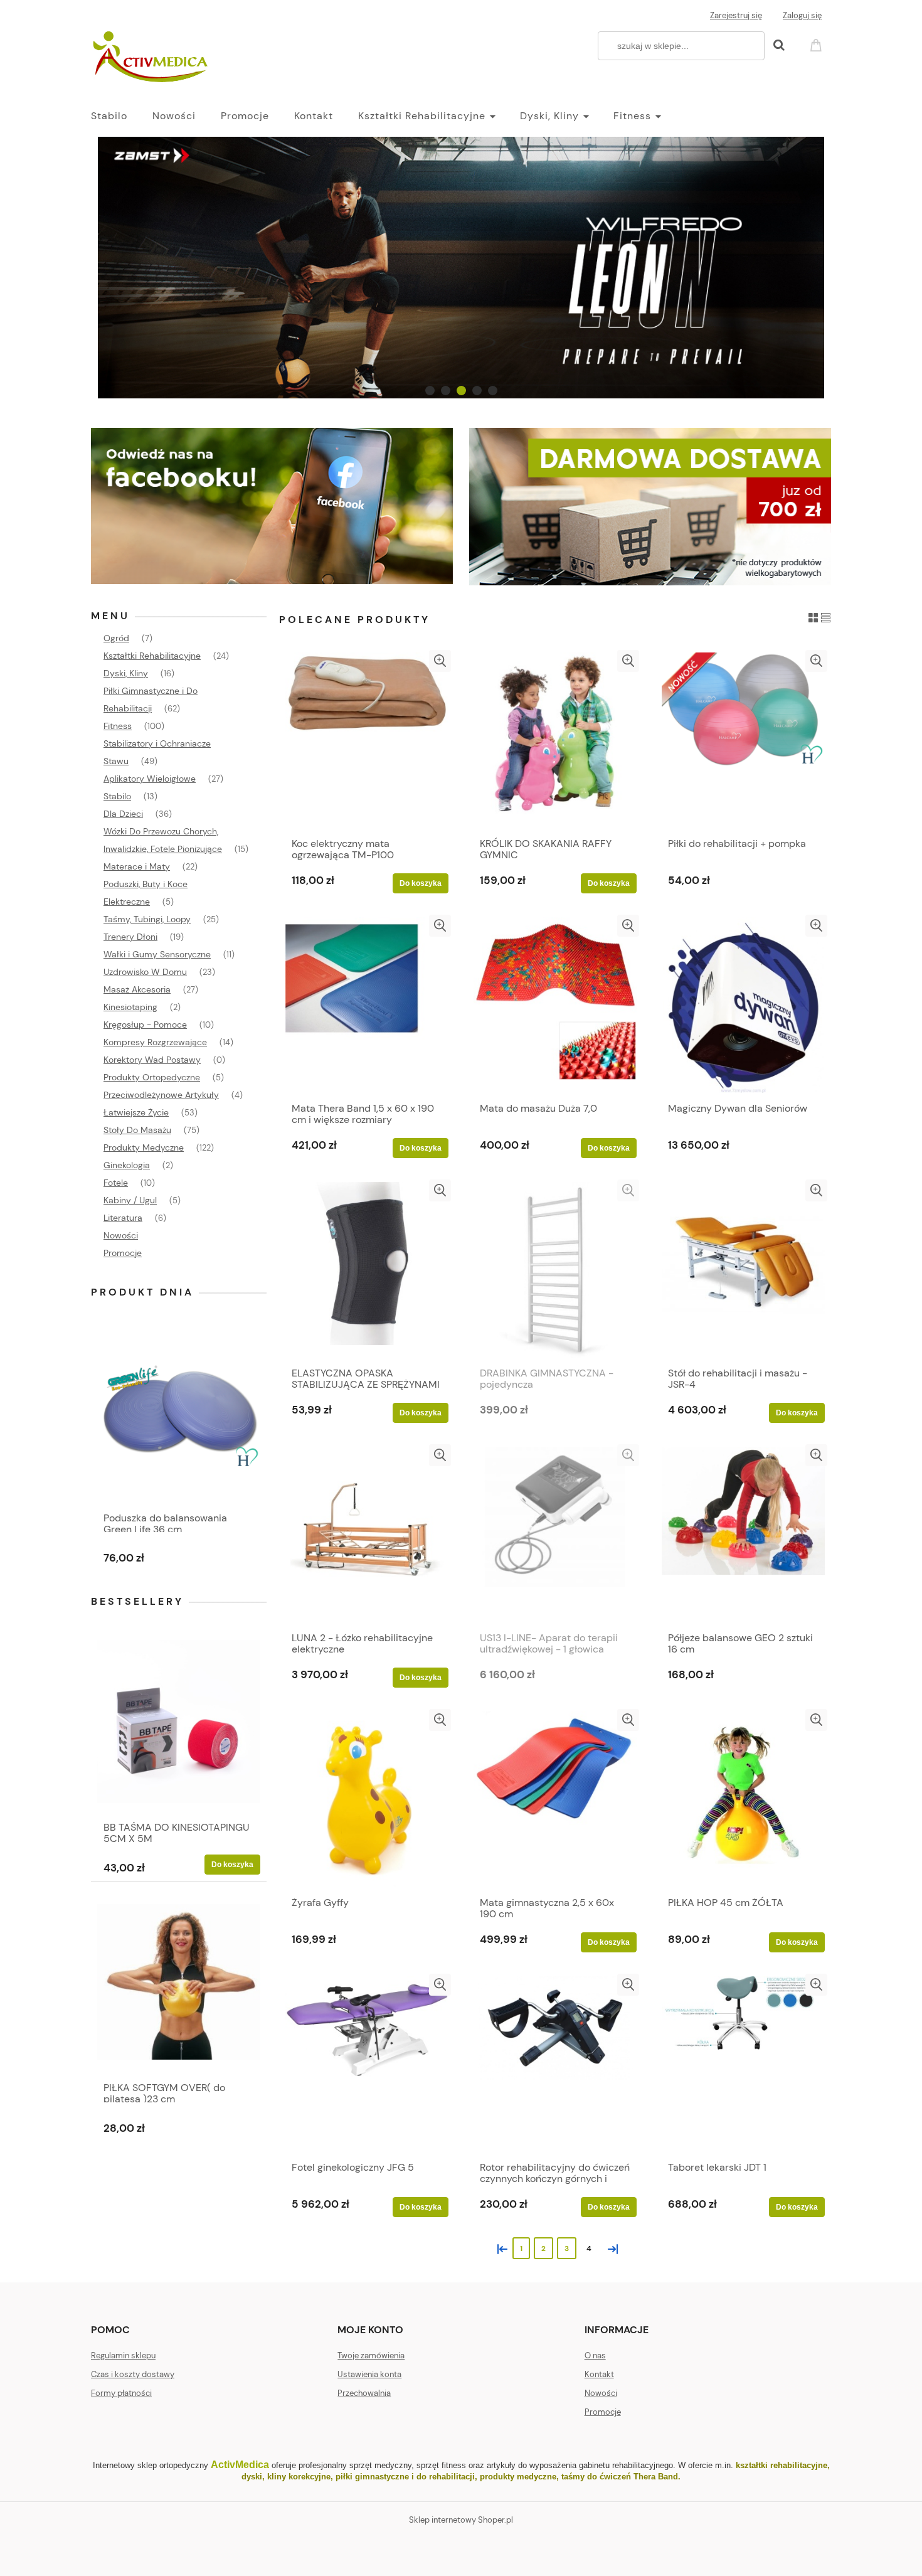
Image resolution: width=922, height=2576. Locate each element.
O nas (595, 2355)
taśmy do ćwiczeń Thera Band (620, 2477)
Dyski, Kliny (126, 673)
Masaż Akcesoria (137, 989)
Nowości (121, 1235)
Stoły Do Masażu (137, 1130)
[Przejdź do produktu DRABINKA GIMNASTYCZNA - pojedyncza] (555, 1270)
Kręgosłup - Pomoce (145, 1025)
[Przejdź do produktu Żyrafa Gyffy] (367, 1799)
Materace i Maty (137, 866)
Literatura (123, 1218)
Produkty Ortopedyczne (152, 1077)
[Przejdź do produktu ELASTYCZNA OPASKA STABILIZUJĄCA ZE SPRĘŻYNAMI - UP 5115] (367, 1270)
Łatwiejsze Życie (136, 1112)
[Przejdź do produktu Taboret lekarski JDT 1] (743, 2064)
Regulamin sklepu (123, 2355)
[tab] (430, 391)
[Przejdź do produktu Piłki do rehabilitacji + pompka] (743, 740)
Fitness (118, 726)
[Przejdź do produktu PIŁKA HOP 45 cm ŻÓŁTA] (743, 1799)
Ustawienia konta (369, 2374)
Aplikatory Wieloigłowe (150, 779)
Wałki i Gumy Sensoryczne (157, 954)
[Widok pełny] (826, 617)
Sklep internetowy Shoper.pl (461, 2520)
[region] (461, 268)
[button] (440, 661)
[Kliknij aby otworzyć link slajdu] (461, 268)
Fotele (116, 1183)
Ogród (116, 638)
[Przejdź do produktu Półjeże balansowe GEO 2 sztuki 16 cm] (743, 1535)
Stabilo (117, 796)
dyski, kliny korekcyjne (286, 2477)
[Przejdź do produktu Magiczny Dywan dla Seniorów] (743, 1005)
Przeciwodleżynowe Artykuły (161, 1095)
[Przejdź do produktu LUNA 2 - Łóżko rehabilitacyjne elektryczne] (367, 1535)
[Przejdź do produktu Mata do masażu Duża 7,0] (555, 1005)
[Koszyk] (818, 44)
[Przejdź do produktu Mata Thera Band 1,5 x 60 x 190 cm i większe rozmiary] (367, 1005)
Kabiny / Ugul (130, 1200)
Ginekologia (127, 1165)
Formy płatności (121, 2393)
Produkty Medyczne (144, 1147)
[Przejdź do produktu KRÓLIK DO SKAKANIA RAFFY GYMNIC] (555, 740)
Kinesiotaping (130, 1007)
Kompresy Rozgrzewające (155, 1042)
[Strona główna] (152, 58)
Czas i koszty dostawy (133, 2374)
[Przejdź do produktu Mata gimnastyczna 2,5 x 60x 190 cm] (555, 1799)
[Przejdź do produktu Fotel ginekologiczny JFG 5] (367, 2064)
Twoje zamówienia (371, 2355)
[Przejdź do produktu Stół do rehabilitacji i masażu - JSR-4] (743, 1270)
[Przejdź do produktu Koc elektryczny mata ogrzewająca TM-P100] (367, 740)
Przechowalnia (364, 2393)
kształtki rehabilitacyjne (782, 2465)
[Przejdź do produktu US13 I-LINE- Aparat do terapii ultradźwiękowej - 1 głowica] (555, 1535)
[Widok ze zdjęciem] (813, 617)
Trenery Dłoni (130, 937)
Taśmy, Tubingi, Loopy (147, 919)
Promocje (123, 1253)
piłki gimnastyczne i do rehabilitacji (405, 2477)
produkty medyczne (518, 2477)
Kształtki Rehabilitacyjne (152, 656)
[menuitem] (122, 116)
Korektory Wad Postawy (152, 1060)
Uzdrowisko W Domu (145, 972)
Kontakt (599, 2374)
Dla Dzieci (123, 814)
